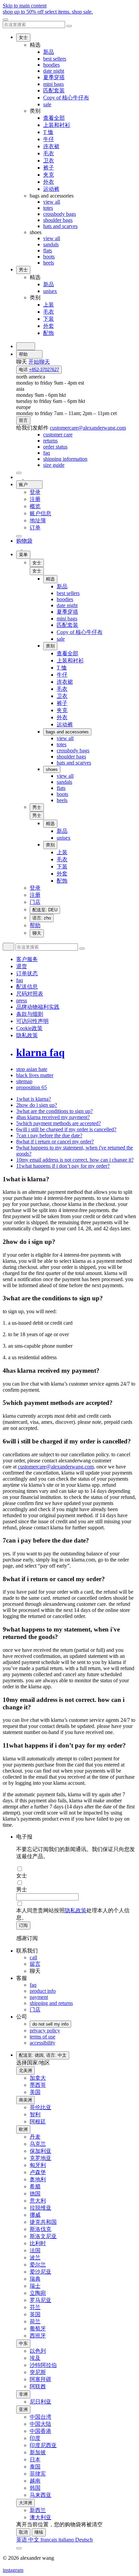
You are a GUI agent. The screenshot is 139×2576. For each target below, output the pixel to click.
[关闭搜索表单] (69, 26)
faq (33, 1985)
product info (43, 1991)
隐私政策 (76, 1910)
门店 (35, 2010)
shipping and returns (51, 2003)
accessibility (43, 2043)
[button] (37, 571)
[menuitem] (58, 435)
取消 (23, 2532)
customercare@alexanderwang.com (56, 1467)
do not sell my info (50, 2024)
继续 (39, 2532)
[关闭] (5, 20)
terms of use (43, 2037)
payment (39, 1997)
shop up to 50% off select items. (48, 12)
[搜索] (26, 346)
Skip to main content (25, 6)
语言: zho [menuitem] (42, 918)
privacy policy (45, 2031)
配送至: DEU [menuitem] (45, 910)
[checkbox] (76, 1869)
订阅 (23, 1925)
